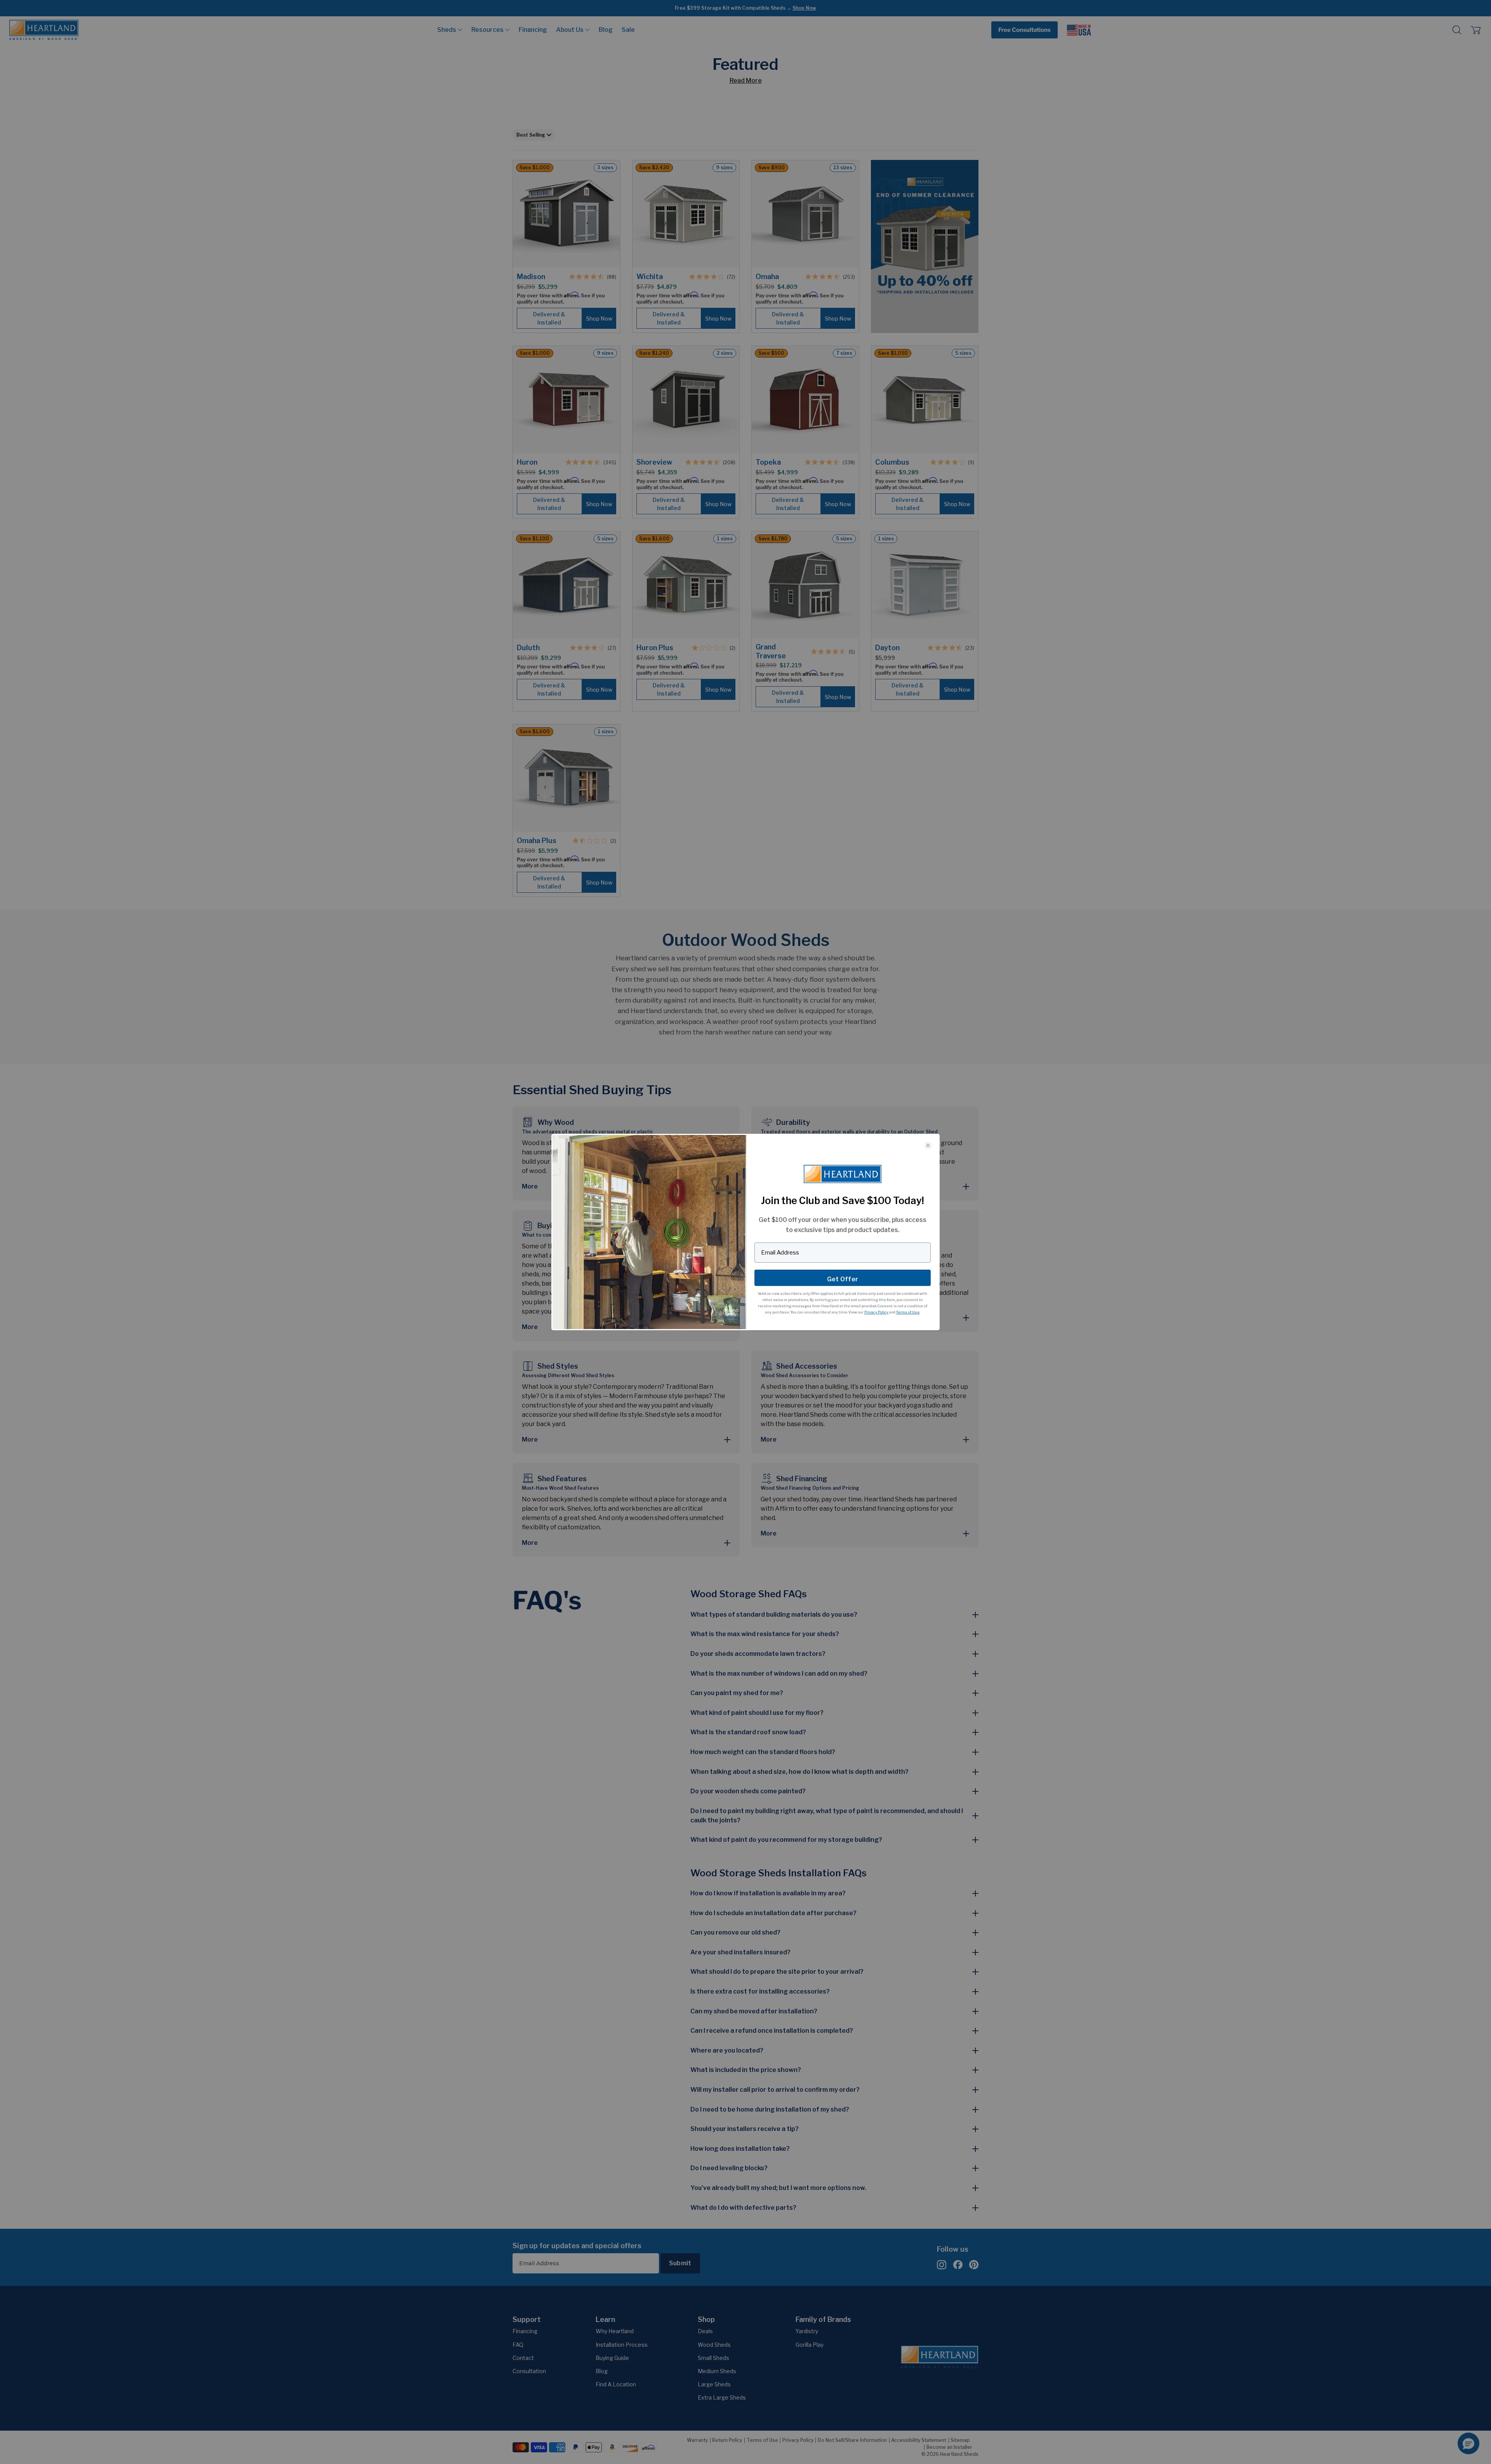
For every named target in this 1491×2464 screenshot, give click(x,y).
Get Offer (843, 1279)
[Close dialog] (928, 1145)
